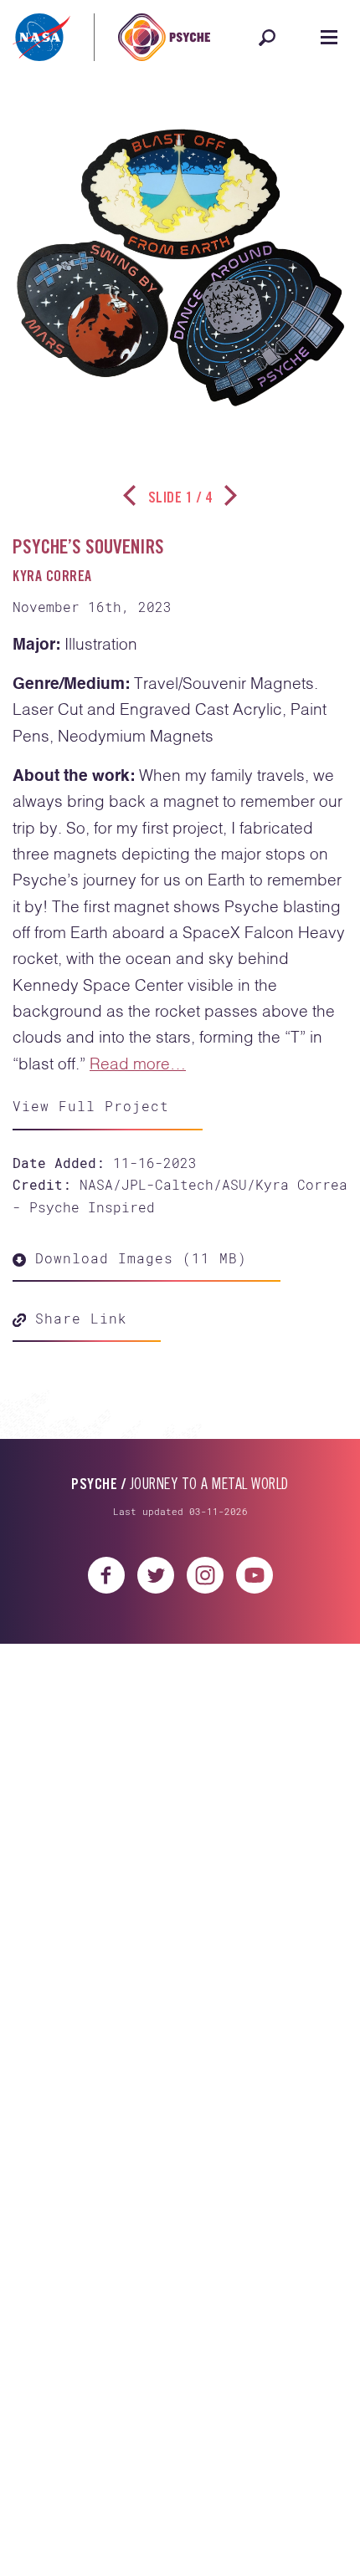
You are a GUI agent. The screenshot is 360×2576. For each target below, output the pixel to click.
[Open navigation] (329, 38)
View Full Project (91, 1106)
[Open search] (267, 38)
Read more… (138, 1065)
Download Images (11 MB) (136, 1258)
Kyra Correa (52, 578)
